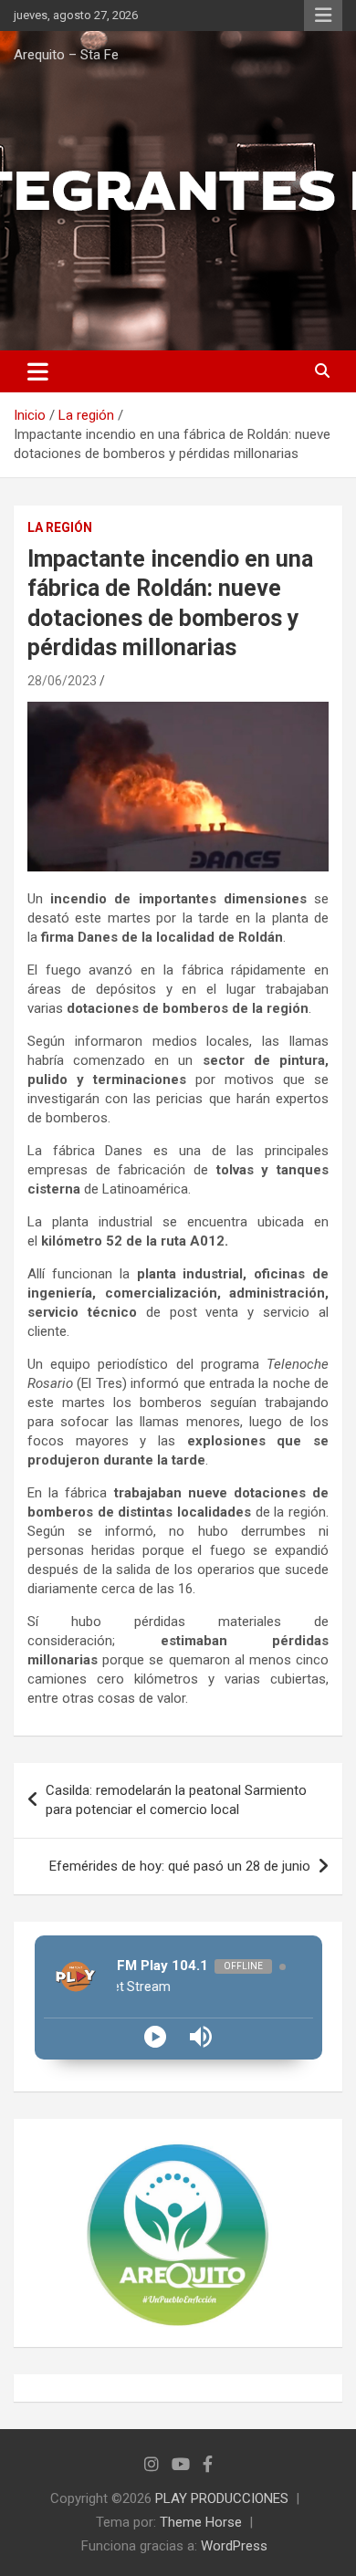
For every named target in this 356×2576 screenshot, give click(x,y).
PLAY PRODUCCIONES (222, 2498)
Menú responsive (323, 16)
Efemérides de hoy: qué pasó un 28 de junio (180, 1866)
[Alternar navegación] (38, 371)
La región (60, 527)
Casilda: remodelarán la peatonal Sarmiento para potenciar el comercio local (176, 1800)
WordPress (234, 2546)
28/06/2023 (62, 681)
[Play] (155, 2037)
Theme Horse (201, 2522)
